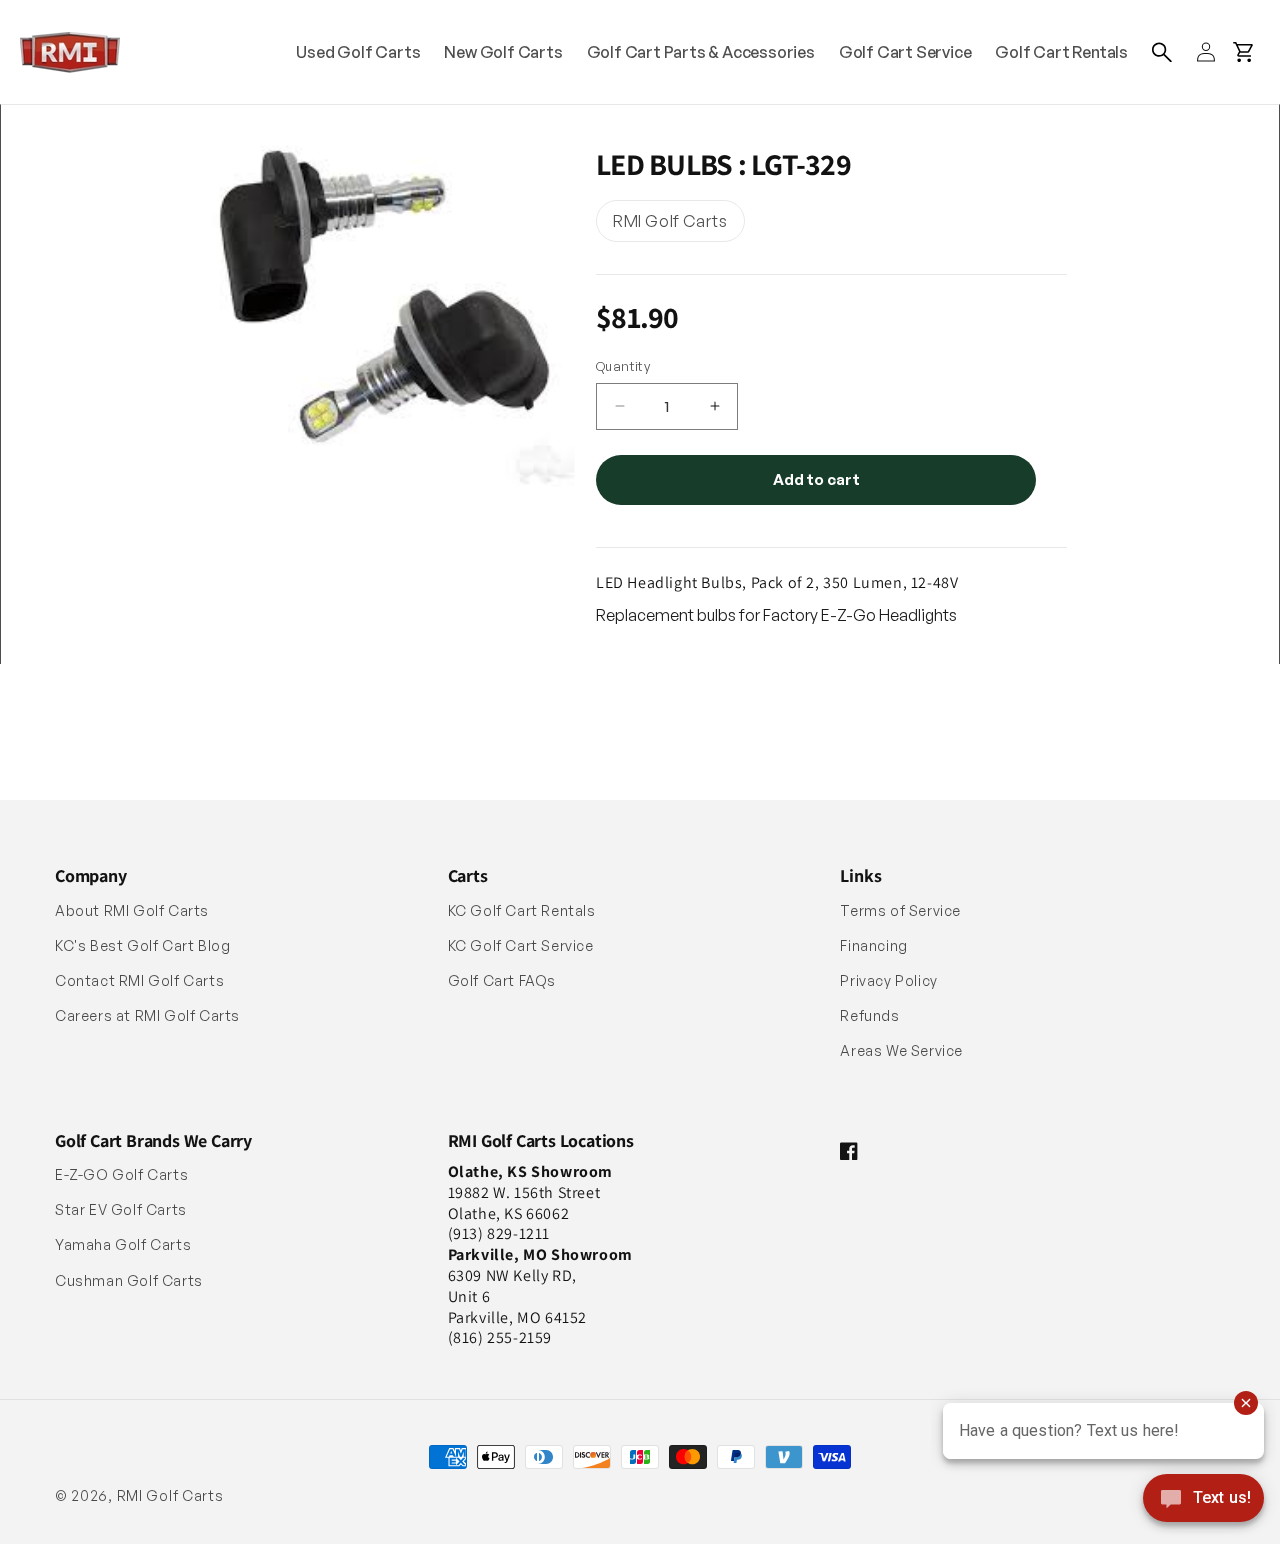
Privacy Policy (888, 980)
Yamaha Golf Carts (123, 1244)
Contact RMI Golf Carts (139, 980)
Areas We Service (901, 1050)
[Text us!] (1203, 1500)
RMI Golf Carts (170, 1495)
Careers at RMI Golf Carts (147, 1015)
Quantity (623, 366)
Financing (873, 945)
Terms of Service (900, 910)
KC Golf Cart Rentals (522, 910)
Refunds (869, 1015)
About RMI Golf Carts (132, 910)
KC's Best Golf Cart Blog (142, 945)
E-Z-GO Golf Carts (121, 1174)
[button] (1162, 52)
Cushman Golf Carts (129, 1280)
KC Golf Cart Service (521, 945)
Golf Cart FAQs (502, 980)
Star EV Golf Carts (121, 1209)
